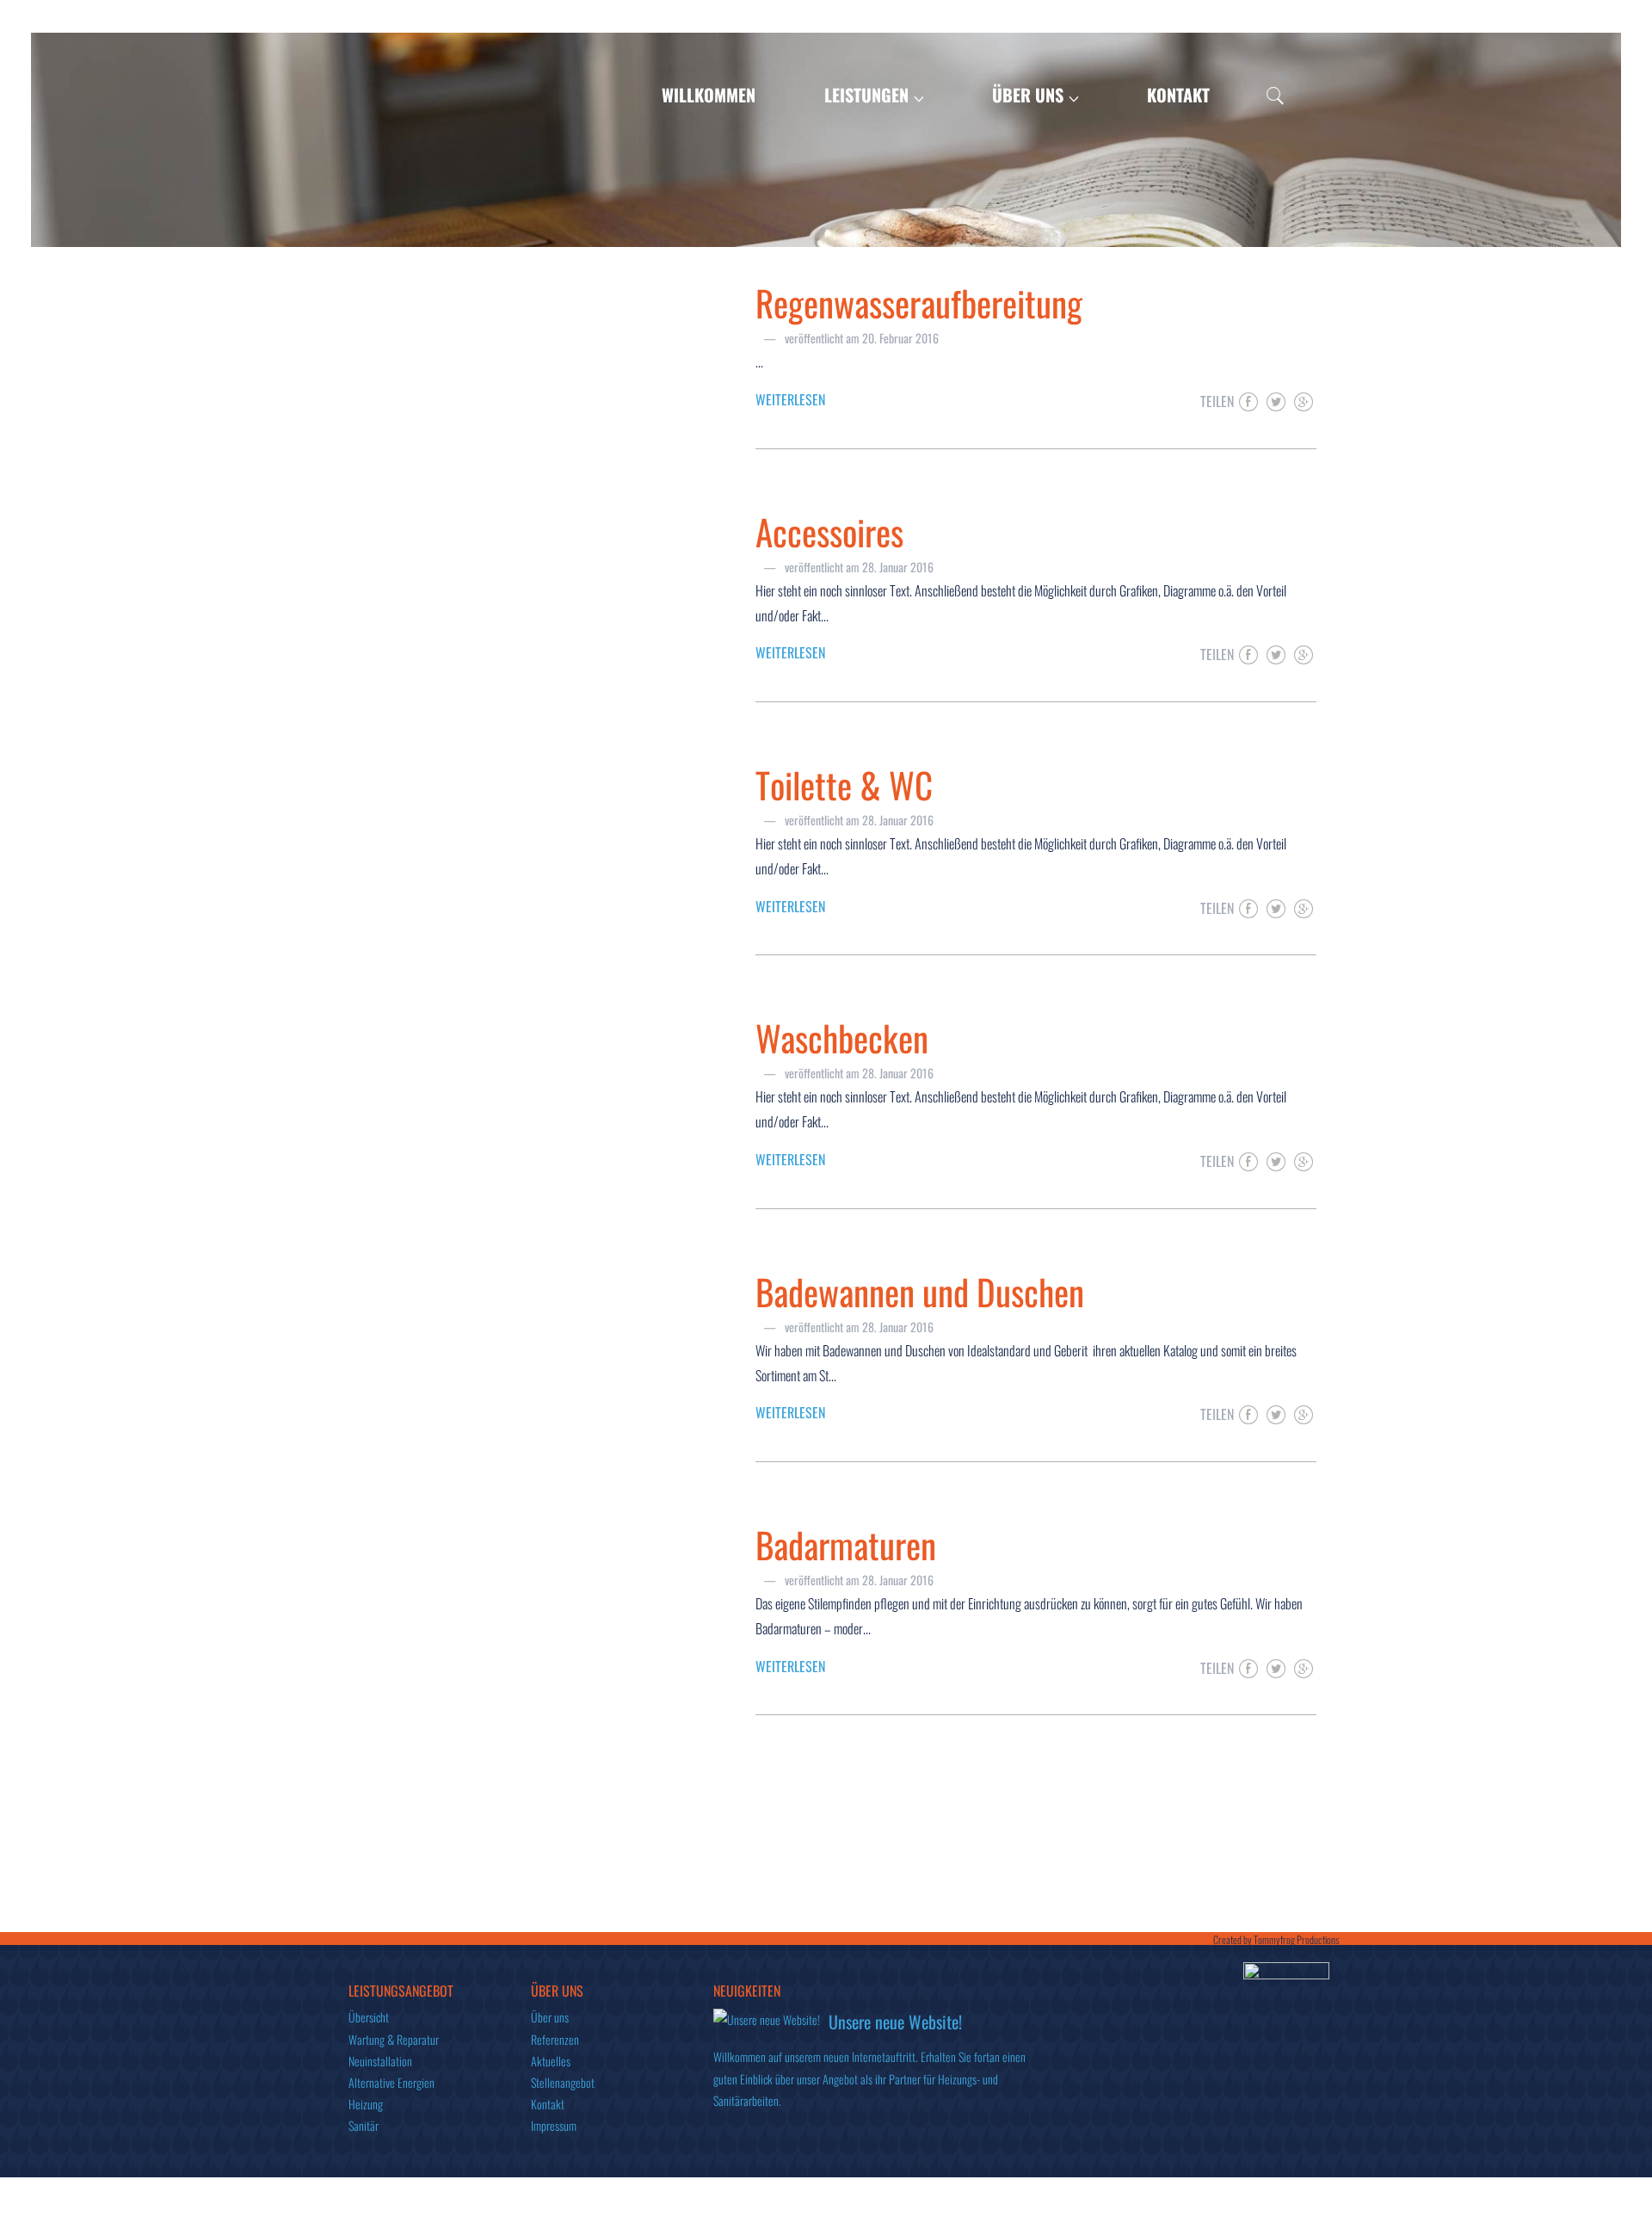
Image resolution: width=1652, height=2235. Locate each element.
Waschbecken (842, 1037)
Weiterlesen (790, 399)
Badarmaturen (846, 1544)
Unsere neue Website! (895, 2022)
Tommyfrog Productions (1296, 1939)
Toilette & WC (844, 784)
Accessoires (829, 531)
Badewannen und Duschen (920, 1291)
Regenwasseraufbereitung (919, 303)
